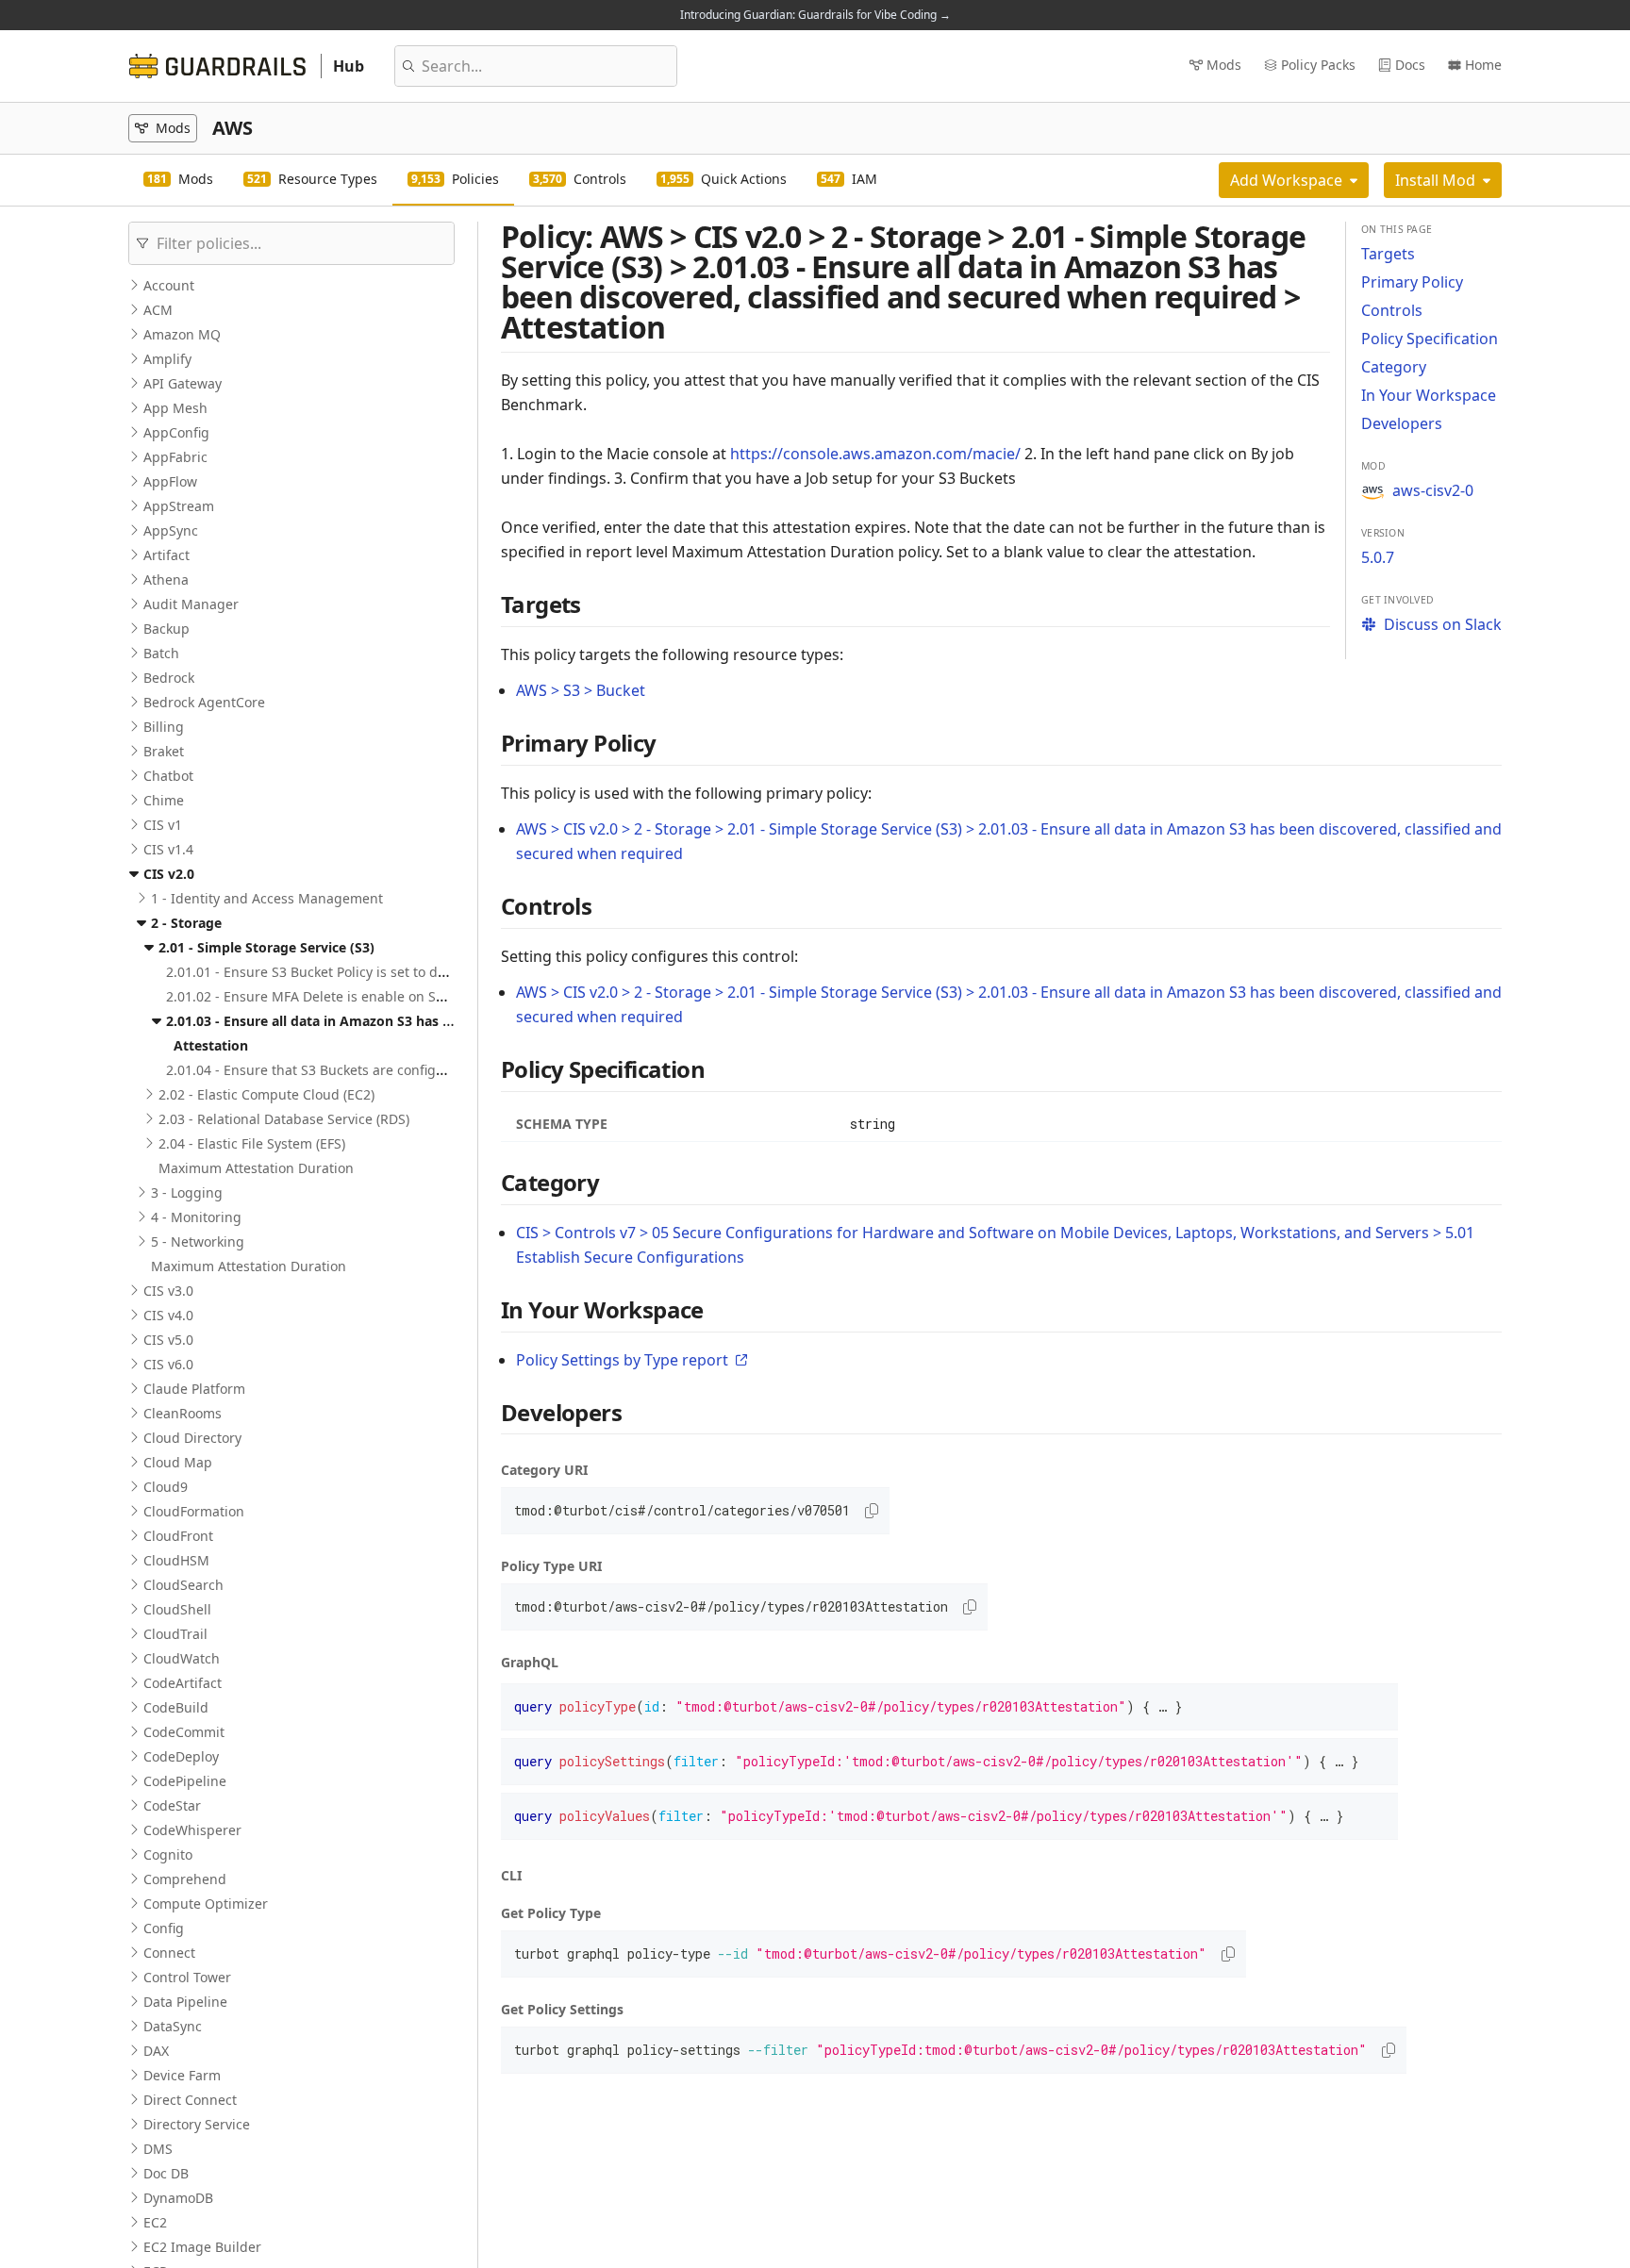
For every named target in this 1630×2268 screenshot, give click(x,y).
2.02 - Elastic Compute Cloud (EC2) (266, 1094)
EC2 (155, 2222)
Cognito (168, 1854)
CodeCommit (184, 1732)
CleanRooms (183, 1413)
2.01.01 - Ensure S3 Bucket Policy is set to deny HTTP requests (361, 972)
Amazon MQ (182, 334)
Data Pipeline (185, 2002)
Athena (166, 579)
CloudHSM (176, 1560)
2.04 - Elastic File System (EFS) (252, 1143)
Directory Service (197, 2124)
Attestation (211, 1045)
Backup (166, 629)
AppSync (171, 530)
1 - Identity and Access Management (267, 898)
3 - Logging (187, 1192)
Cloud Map (178, 1462)
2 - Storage (186, 923)
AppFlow (170, 481)
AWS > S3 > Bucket (581, 690)
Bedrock (169, 678)
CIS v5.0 (168, 1340)
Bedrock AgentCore (204, 702)
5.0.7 (1378, 557)
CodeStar (172, 1805)
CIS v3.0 (168, 1291)
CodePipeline (185, 1781)
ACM (158, 310)
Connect (169, 1953)
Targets (1388, 254)
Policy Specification (1430, 339)
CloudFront (178, 1536)
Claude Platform (194, 1389)
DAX (156, 2051)
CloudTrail (175, 1634)
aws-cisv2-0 (1433, 490)
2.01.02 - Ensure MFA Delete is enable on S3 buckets (331, 996)
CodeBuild (176, 1707)
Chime (164, 800)
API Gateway (183, 383)
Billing (164, 727)
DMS (158, 2149)
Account (169, 285)
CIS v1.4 (168, 849)
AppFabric (175, 457)
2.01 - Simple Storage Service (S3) (266, 947)
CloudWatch (182, 1658)
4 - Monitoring (196, 1217)
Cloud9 (166, 1487)
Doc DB (166, 2173)
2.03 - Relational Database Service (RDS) (284, 1119)
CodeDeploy (181, 1756)
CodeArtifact (183, 1683)
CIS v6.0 (168, 1364)
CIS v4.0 (168, 1315)
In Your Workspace (1429, 395)
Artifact (166, 555)
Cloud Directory (192, 1438)
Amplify (167, 359)
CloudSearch (183, 1585)
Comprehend (185, 1879)
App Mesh (175, 408)
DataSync (173, 2026)
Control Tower (187, 1977)
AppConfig (176, 432)
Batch (161, 653)
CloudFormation (194, 1511)
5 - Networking (198, 1242)
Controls (1392, 310)
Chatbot (168, 776)
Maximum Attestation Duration (256, 1168)
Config (164, 1928)
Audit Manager (191, 604)
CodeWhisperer (192, 1830)
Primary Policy (1412, 282)
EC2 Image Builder (202, 2247)
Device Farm (182, 2075)
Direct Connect (190, 2100)
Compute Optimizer (206, 1904)
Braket (164, 751)
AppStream (179, 506)
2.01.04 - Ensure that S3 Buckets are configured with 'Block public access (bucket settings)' (451, 1070)
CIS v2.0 (169, 874)
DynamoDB (178, 2198)
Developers (1402, 423)
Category (1394, 367)
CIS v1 (163, 825)
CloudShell (177, 1609)
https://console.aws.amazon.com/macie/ (875, 454)
